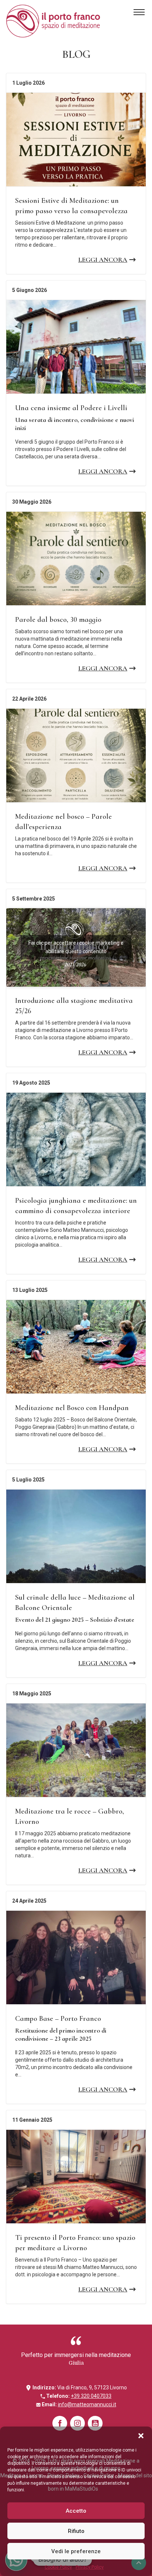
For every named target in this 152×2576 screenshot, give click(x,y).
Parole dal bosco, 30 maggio (58, 620)
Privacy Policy (90, 2567)
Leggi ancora (103, 260)
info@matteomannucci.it (87, 2404)
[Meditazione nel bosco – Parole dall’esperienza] (76, 755)
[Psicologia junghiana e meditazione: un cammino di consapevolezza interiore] (76, 1139)
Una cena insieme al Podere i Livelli (71, 408)
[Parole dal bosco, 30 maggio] (76, 558)
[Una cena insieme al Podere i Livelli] (76, 347)
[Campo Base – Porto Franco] (76, 1957)
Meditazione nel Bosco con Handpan (72, 1408)
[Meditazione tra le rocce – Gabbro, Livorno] (76, 1750)
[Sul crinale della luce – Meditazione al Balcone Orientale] (76, 1536)
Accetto (76, 2511)
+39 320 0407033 (91, 2396)
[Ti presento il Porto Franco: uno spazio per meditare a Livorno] (76, 2177)
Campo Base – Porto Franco (58, 2019)
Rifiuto (76, 2531)
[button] (141, 2436)
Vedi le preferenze (76, 2551)
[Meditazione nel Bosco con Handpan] (76, 1347)
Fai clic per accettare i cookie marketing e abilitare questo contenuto (76, 947)
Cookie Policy (58, 2567)
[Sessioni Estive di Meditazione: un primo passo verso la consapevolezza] (76, 140)
